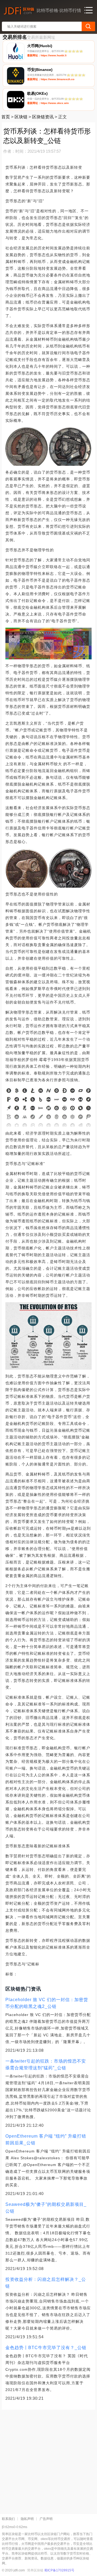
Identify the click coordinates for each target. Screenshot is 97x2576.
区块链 (21, 117)
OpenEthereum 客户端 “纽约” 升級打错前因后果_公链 (46, 2139)
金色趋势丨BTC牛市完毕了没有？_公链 (46, 2348)
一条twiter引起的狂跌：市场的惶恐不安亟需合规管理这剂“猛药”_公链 (46, 2064)
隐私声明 (27, 2519)
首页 (6, 117)
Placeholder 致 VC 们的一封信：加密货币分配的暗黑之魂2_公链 (47, 2003)
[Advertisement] (48, 2460)
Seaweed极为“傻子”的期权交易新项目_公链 (46, 2208)
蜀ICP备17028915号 (59, 2570)
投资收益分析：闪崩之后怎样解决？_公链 (46, 2283)
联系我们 (8, 2519)
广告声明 (46, 2519)
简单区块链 (35, 2570)
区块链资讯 (43, 117)
